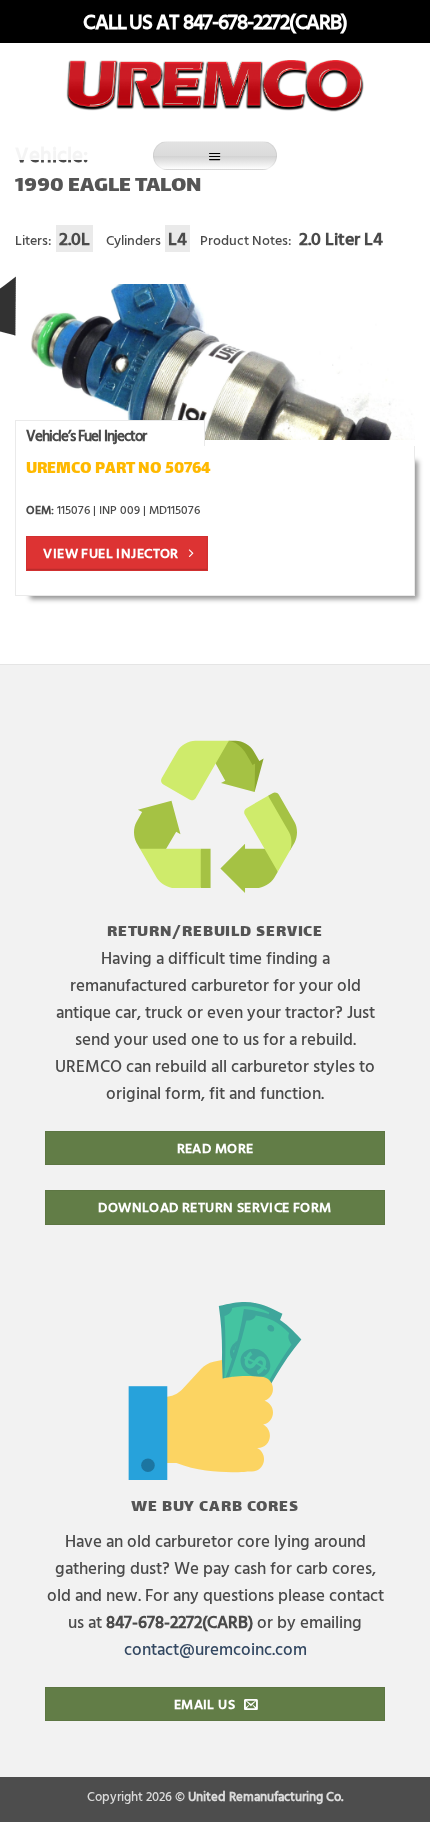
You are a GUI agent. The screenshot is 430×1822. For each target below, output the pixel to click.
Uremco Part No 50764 (118, 469)
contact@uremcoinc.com (215, 1648)
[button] (215, 155)
